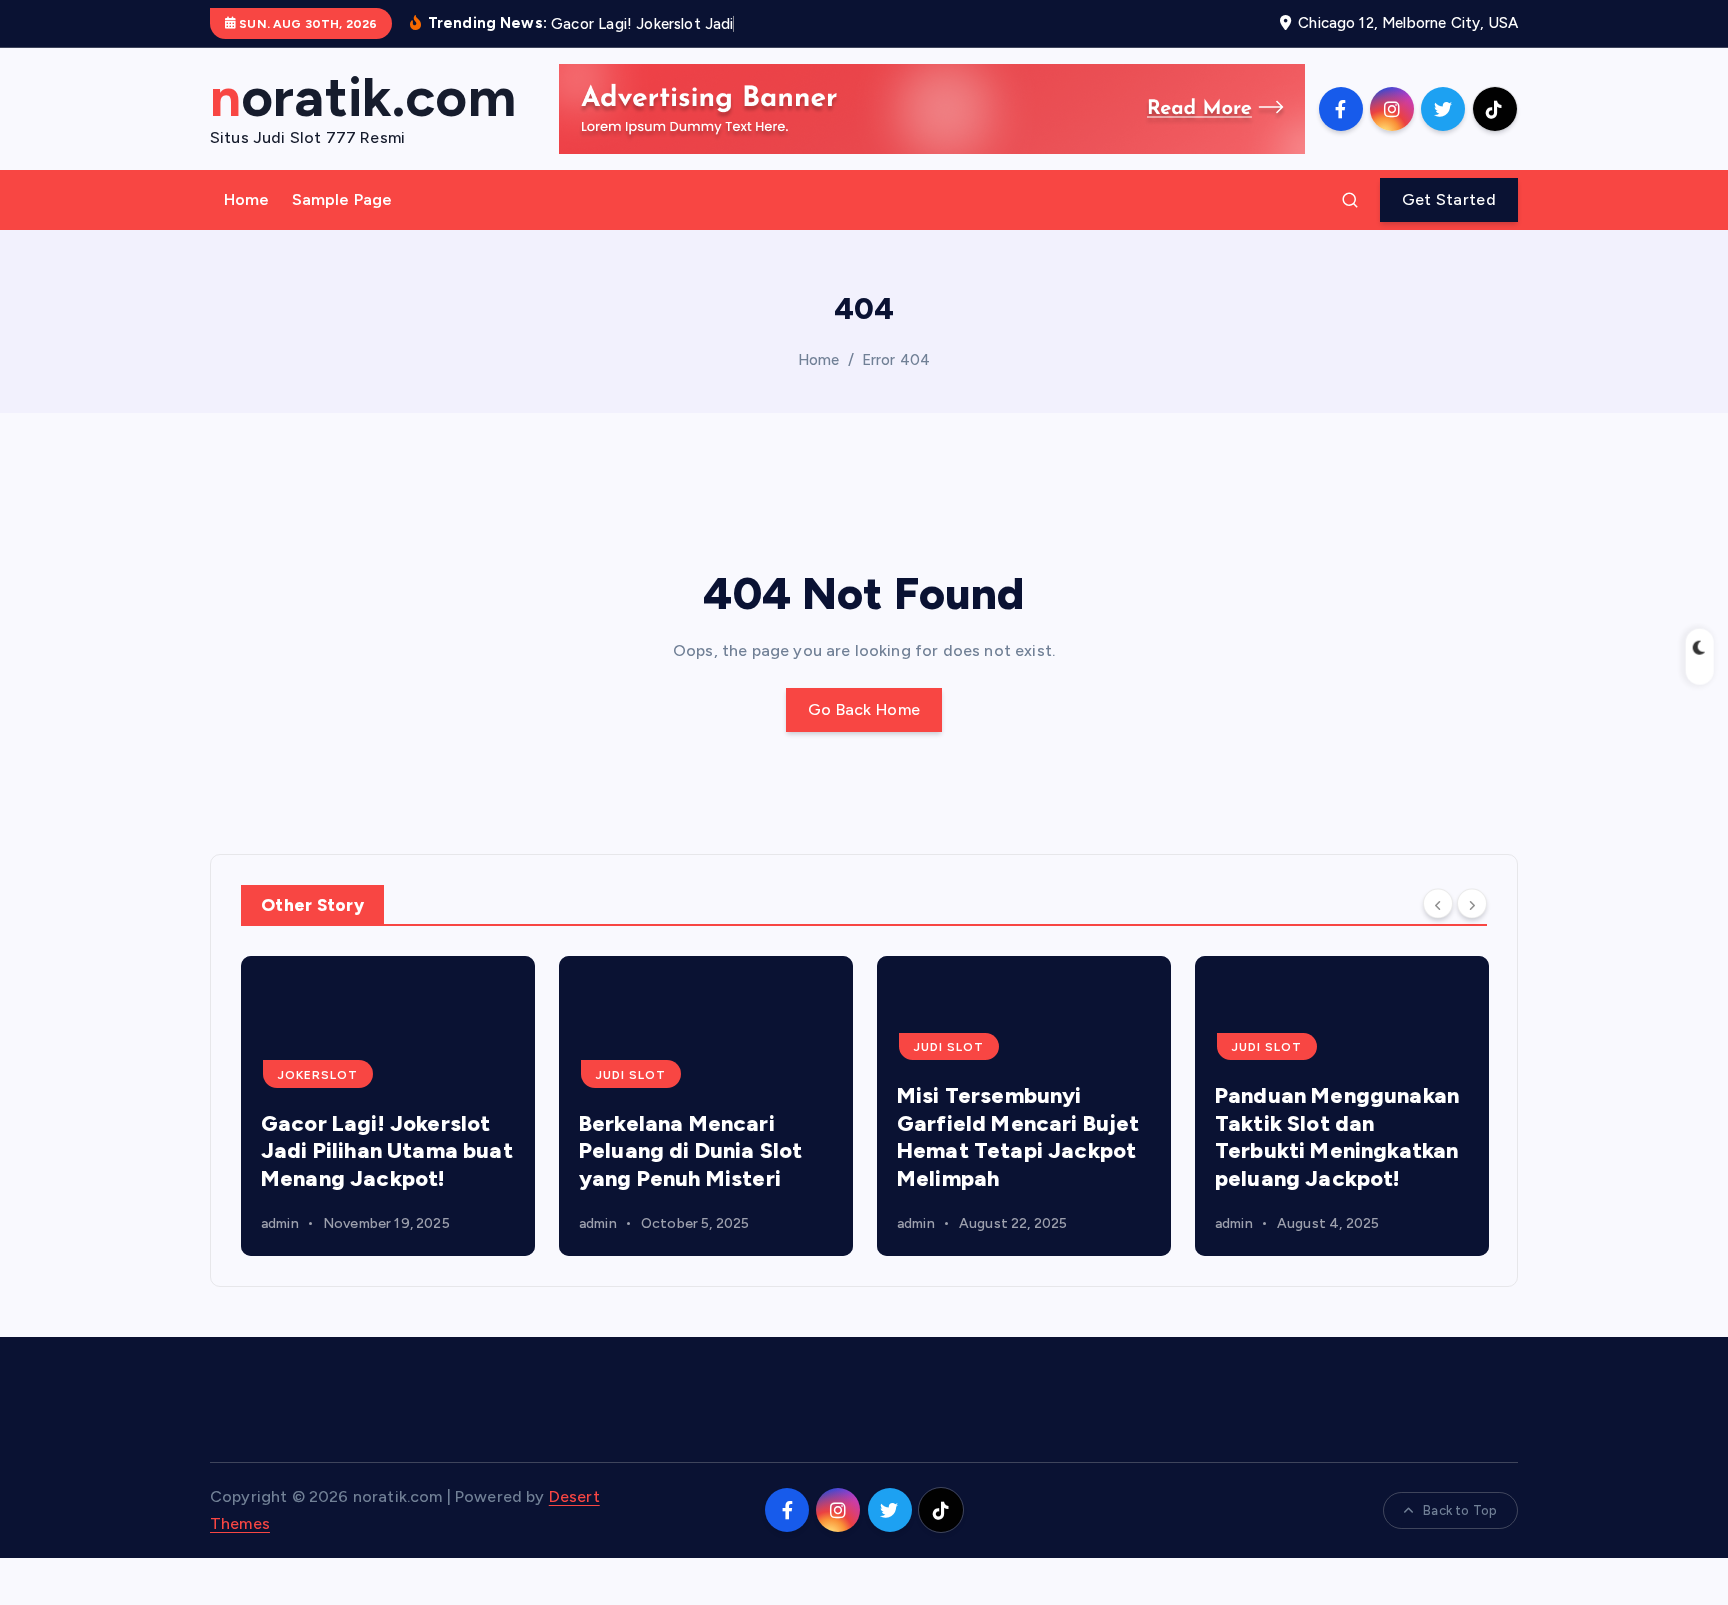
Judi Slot (631, 1075)
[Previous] (1438, 904)
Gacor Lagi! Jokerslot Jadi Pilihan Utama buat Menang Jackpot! (387, 1151)
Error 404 (896, 360)
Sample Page (342, 199)
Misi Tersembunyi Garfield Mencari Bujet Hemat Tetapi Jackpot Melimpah (1018, 1137)
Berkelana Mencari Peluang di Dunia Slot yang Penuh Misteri (690, 1151)
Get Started (1449, 199)
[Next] (1472, 904)
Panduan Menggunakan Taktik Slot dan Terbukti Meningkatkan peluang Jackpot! (1337, 1137)
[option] (388, 1106)
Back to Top (1460, 1510)
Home (247, 199)
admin (280, 1223)
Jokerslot (318, 1075)
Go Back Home (864, 709)
